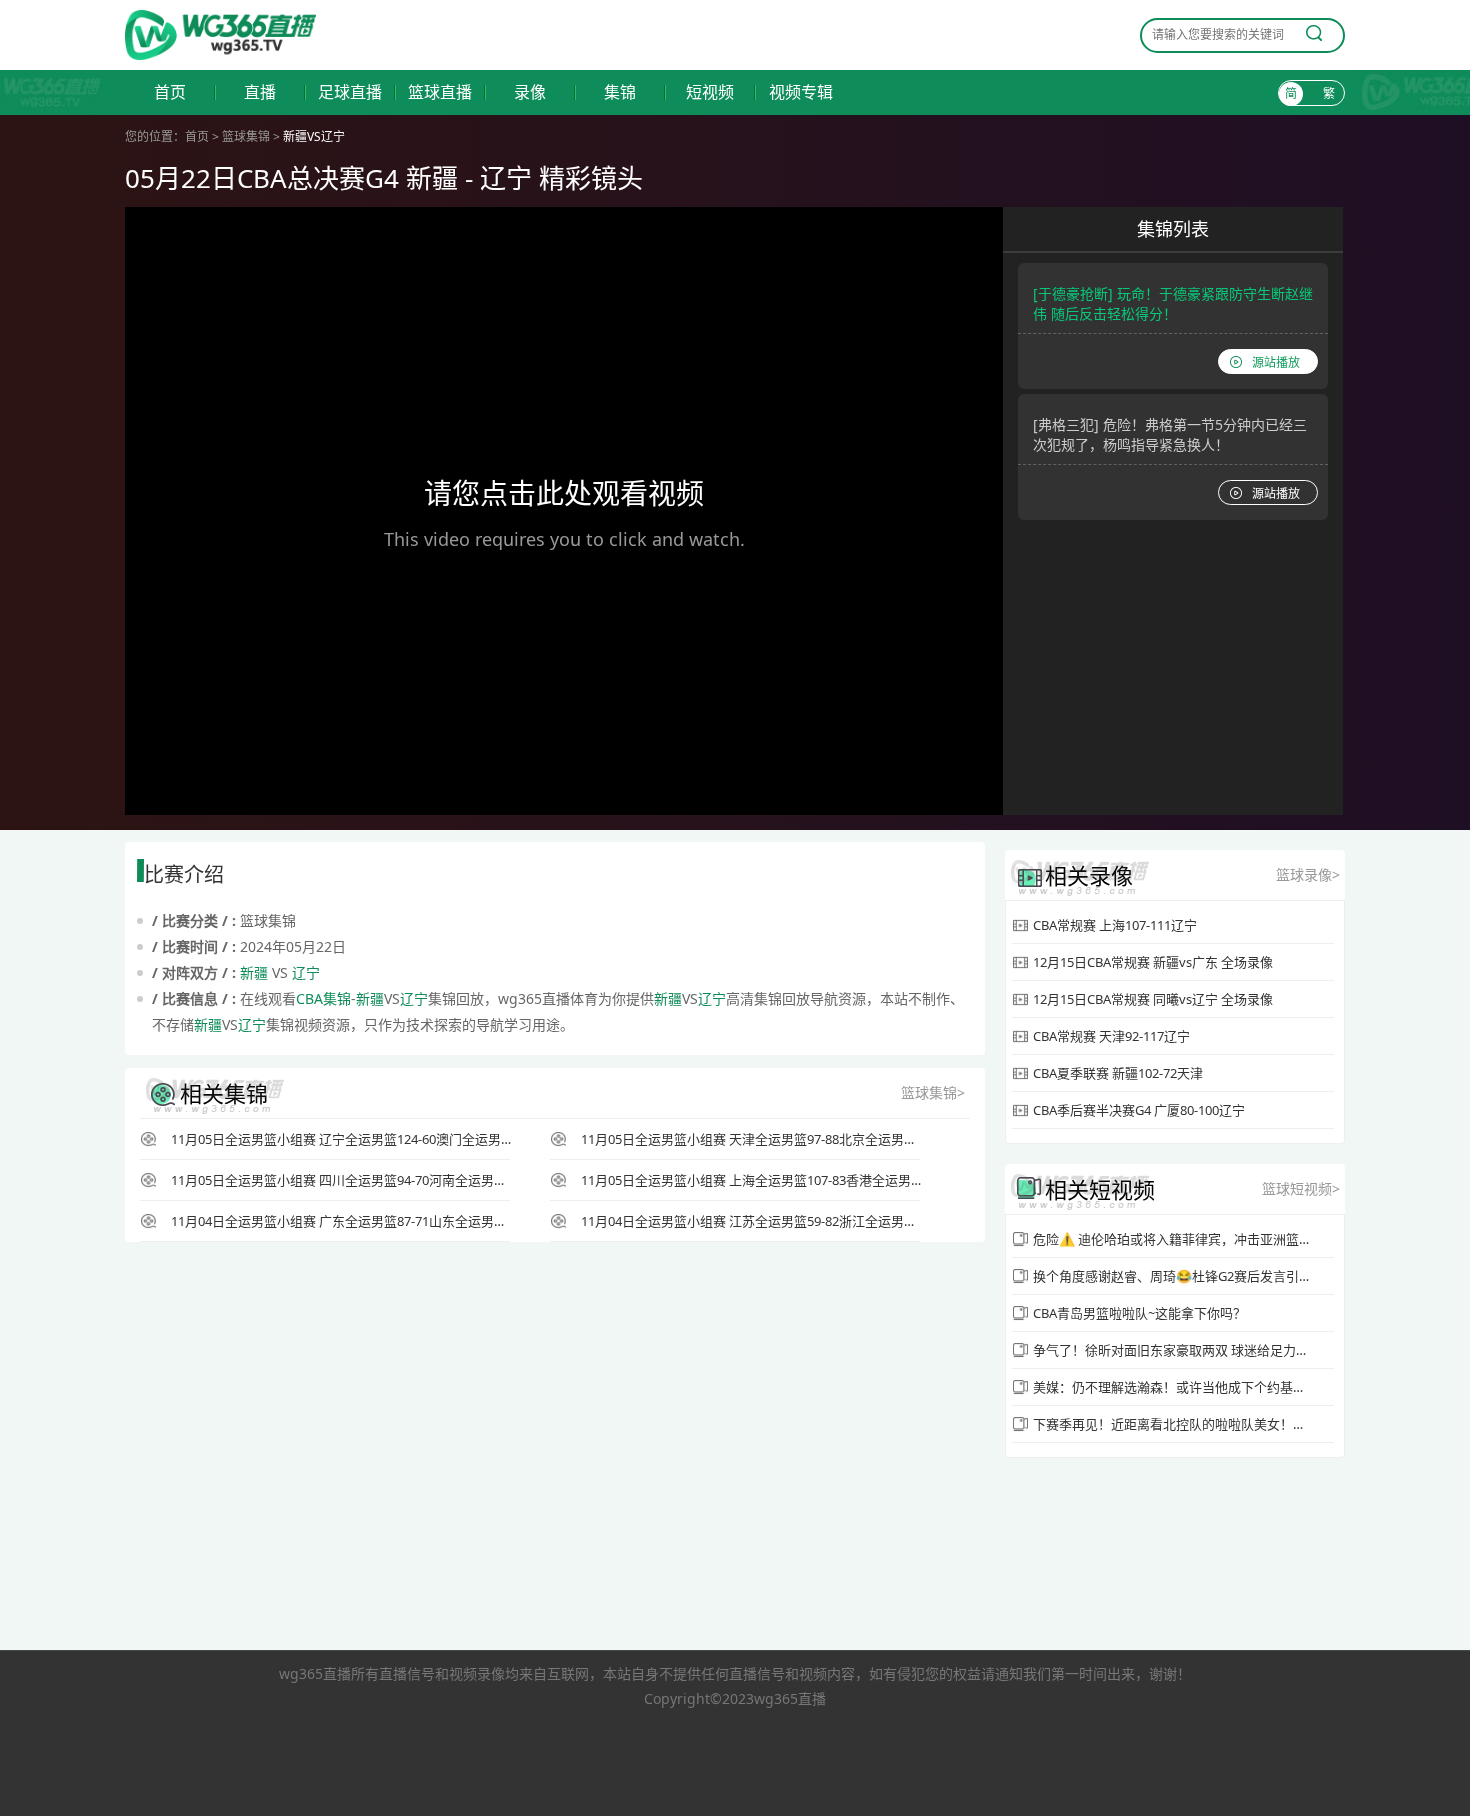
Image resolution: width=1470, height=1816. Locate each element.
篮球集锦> (933, 1092)
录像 (530, 92)
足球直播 (350, 92)
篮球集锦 (246, 136)
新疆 (254, 972)
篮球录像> (1308, 874)
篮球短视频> (1301, 1188)
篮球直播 (440, 92)
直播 (260, 92)
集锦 (620, 92)
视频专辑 (801, 92)
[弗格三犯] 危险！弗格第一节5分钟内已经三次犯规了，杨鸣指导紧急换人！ (1170, 434)
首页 (170, 92)
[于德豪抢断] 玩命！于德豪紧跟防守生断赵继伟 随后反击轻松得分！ (1173, 303)
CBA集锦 (323, 998)
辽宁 (306, 972)
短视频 (710, 92)
